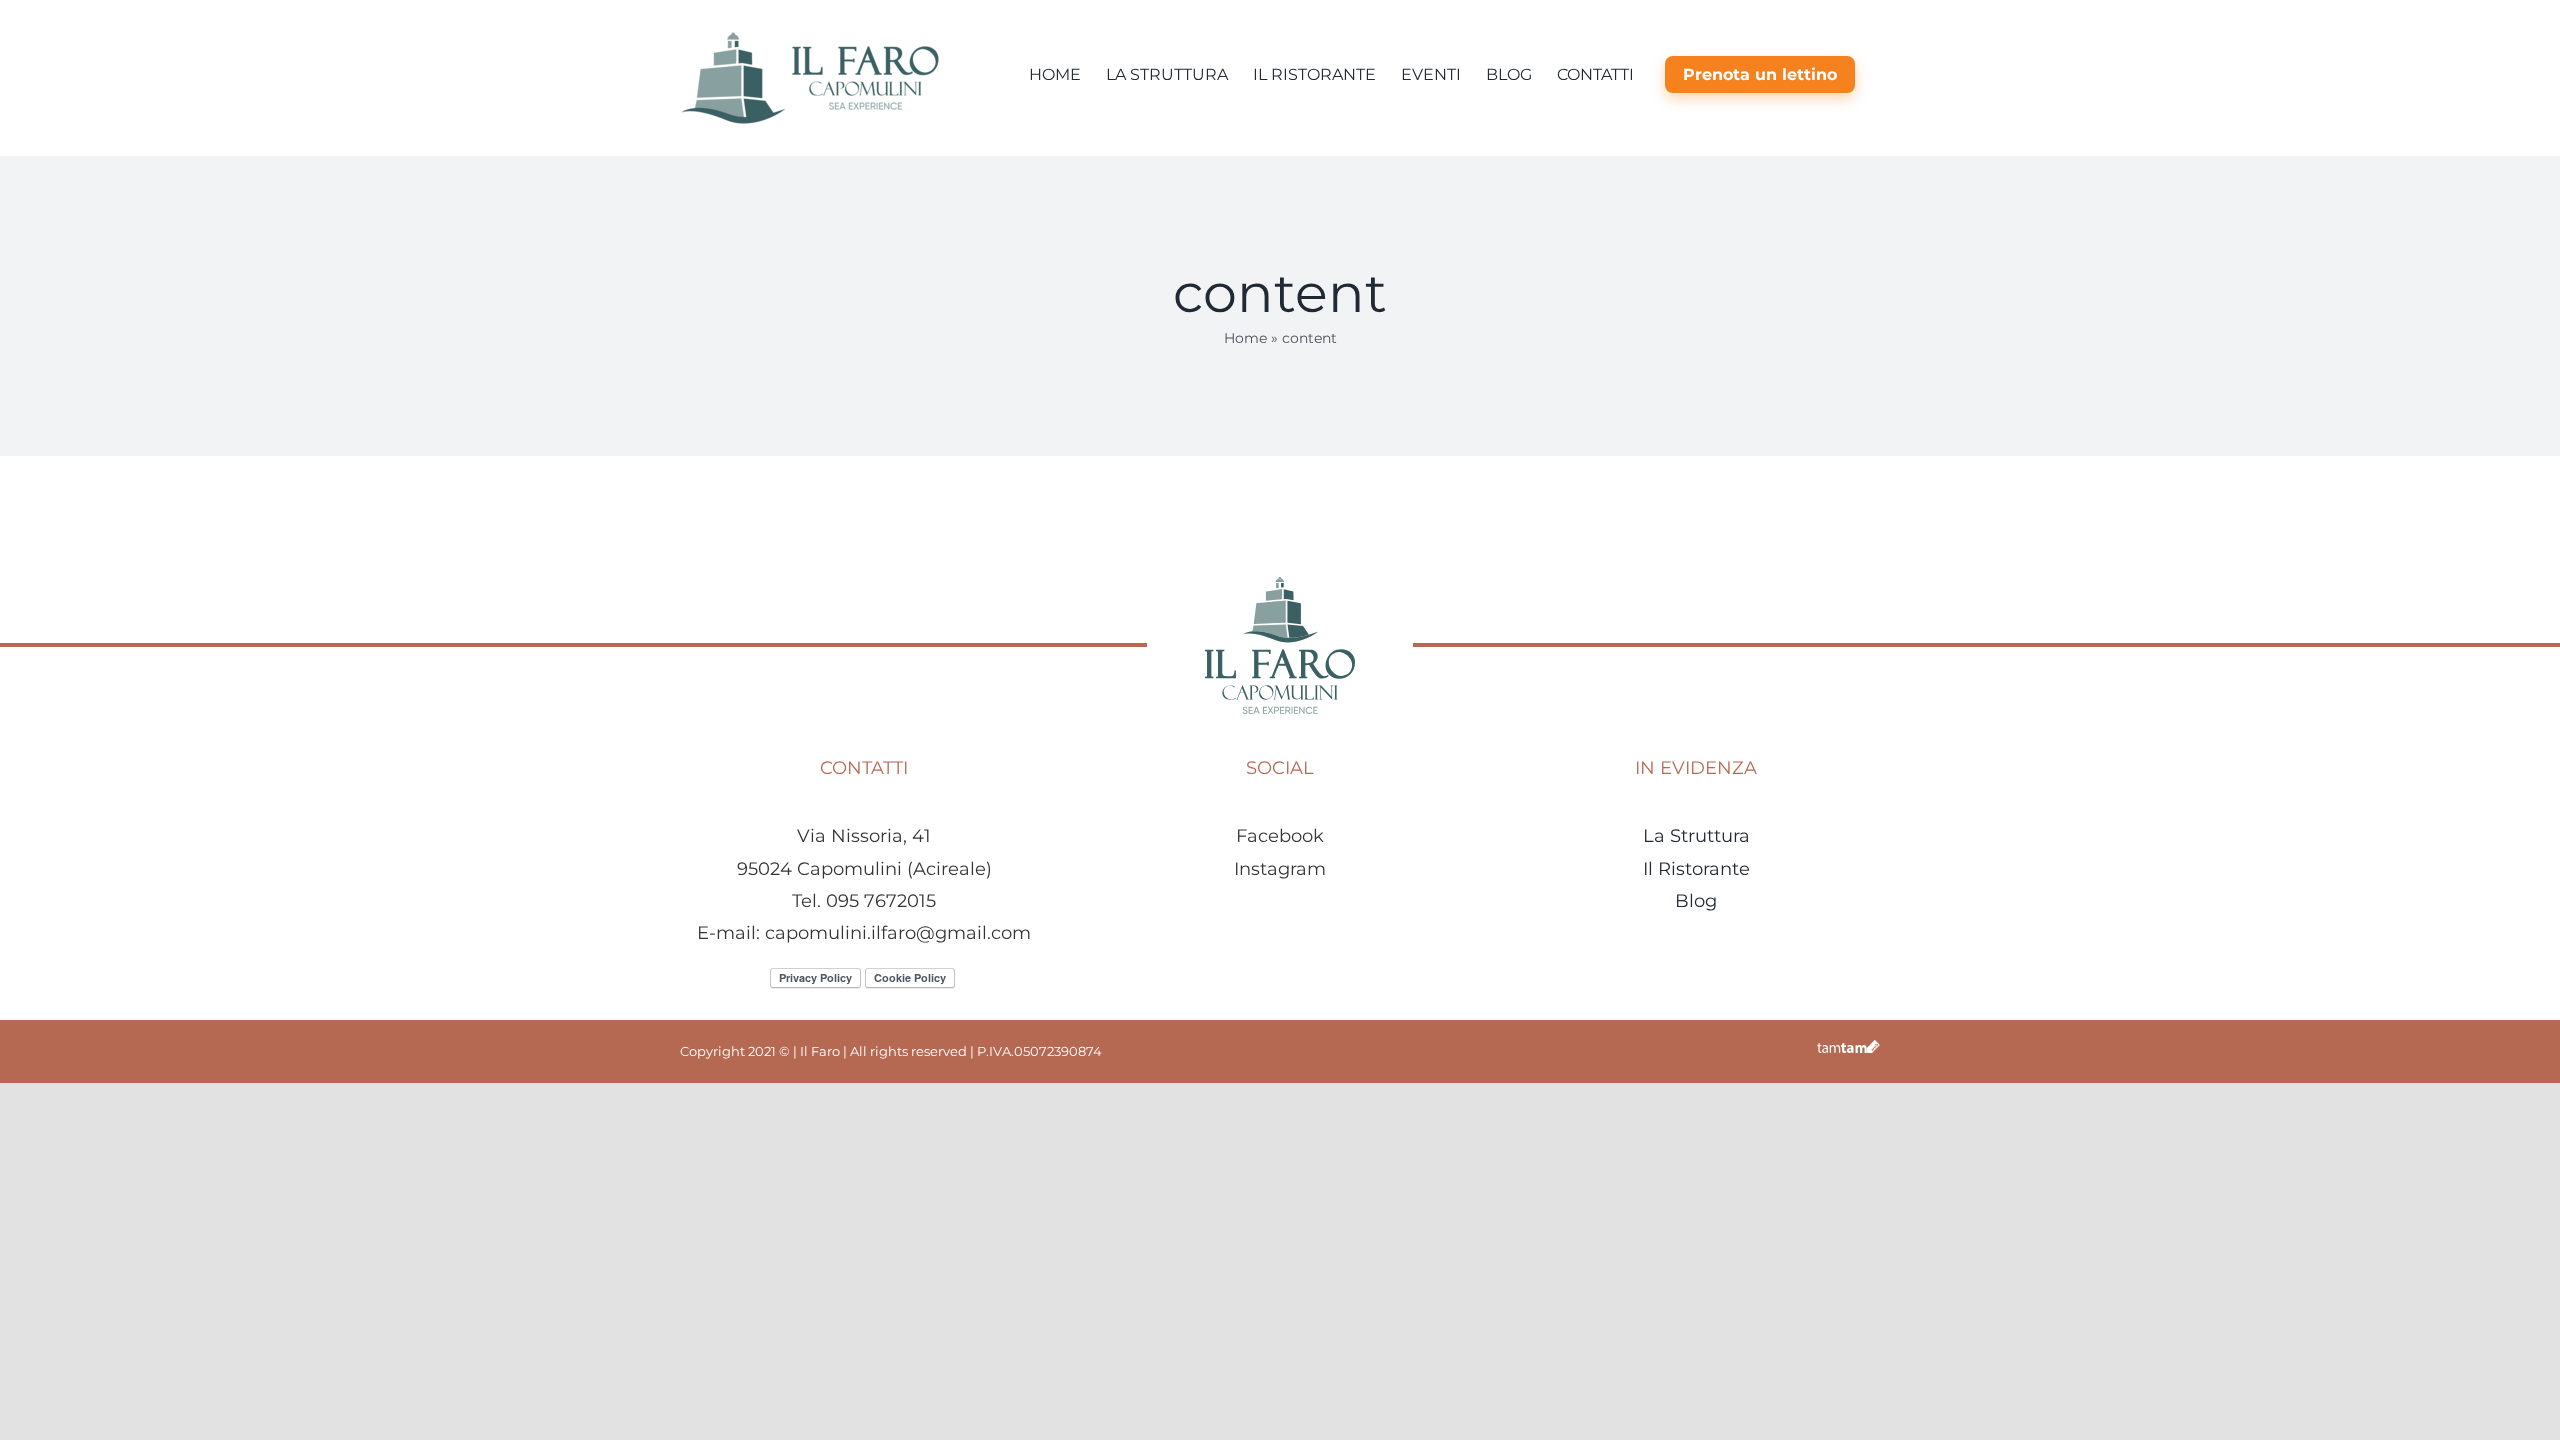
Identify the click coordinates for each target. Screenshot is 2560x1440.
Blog (1696, 901)
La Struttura (1696, 836)
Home (1245, 338)
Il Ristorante (1696, 869)
